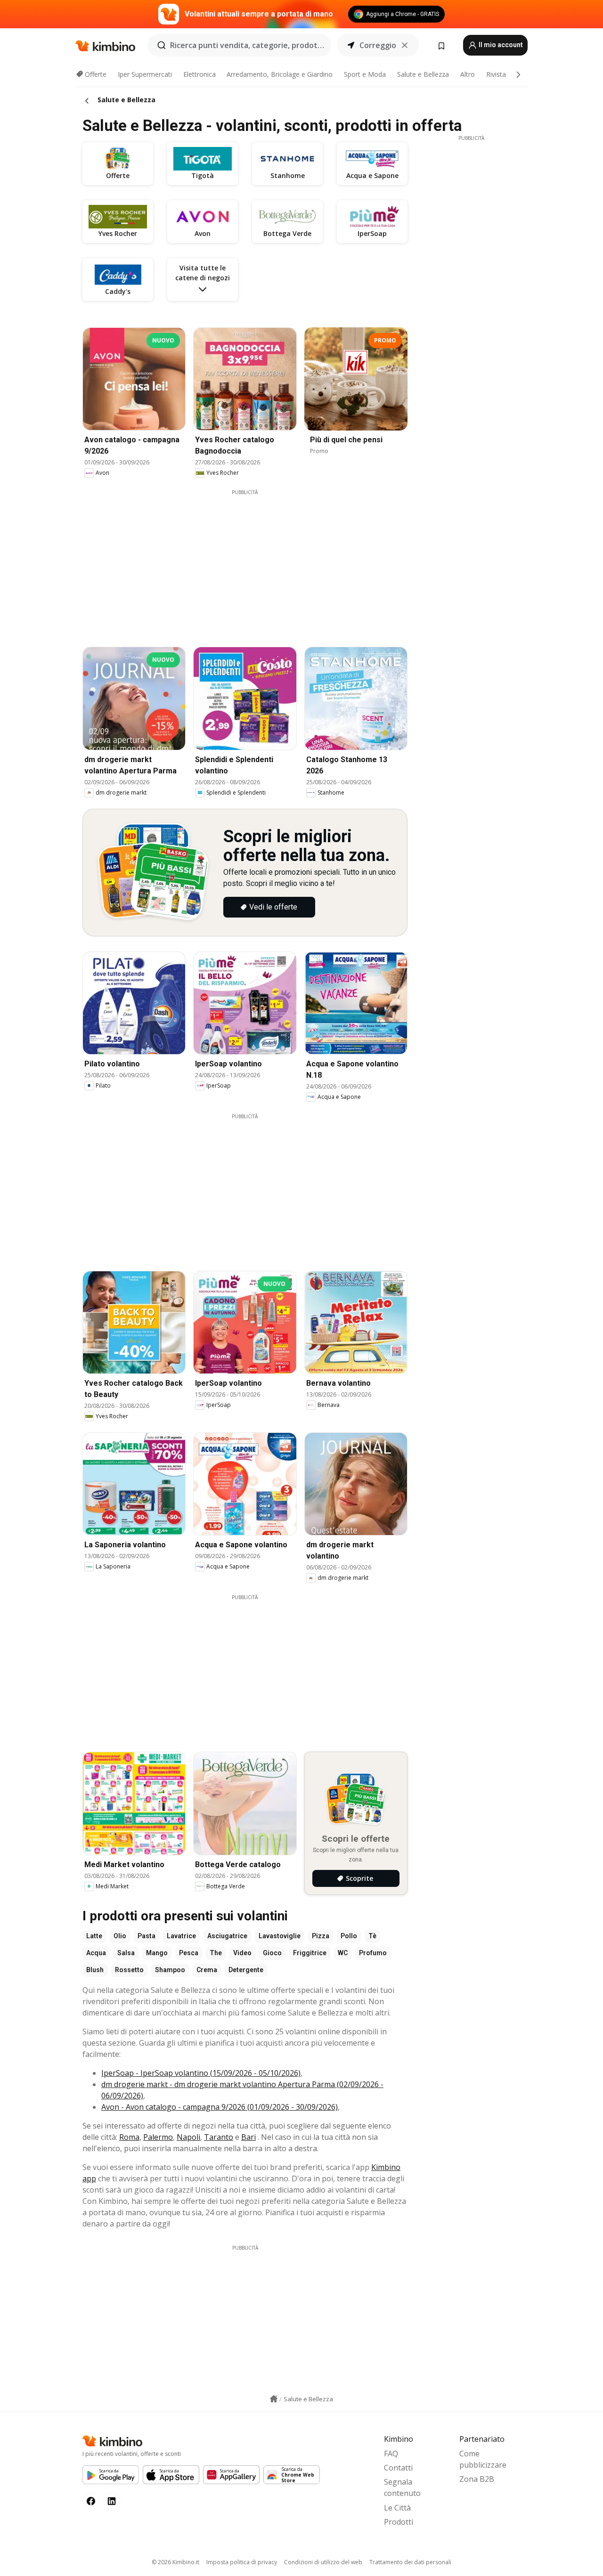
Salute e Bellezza (423, 74)
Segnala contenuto (402, 2487)
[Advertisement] (252, 562)
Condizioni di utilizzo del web (323, 2562)
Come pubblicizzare (483, 2459)
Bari (249, 2137)
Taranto (219, 2137)
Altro (468, 74)
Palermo (158, 2137)
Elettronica (200, 74)
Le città (397, 2508)
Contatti (398, 2468)
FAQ (391, 2454)
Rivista (496, 74)
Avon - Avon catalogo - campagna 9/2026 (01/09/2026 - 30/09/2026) (220, 2107)
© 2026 (175, 2562)
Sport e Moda (365, 74)
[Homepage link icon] (274, 2399)
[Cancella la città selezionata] (405, 45)
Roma (129, 2137)
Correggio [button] (378, 45)
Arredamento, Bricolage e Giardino (280, 74)
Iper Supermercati (145, 74)
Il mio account (500, 45)
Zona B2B (477, 2479)
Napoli (188, 2137)
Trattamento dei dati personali (410, 2562)
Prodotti (399, 2522)
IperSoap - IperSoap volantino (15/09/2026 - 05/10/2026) (201, 2073)
